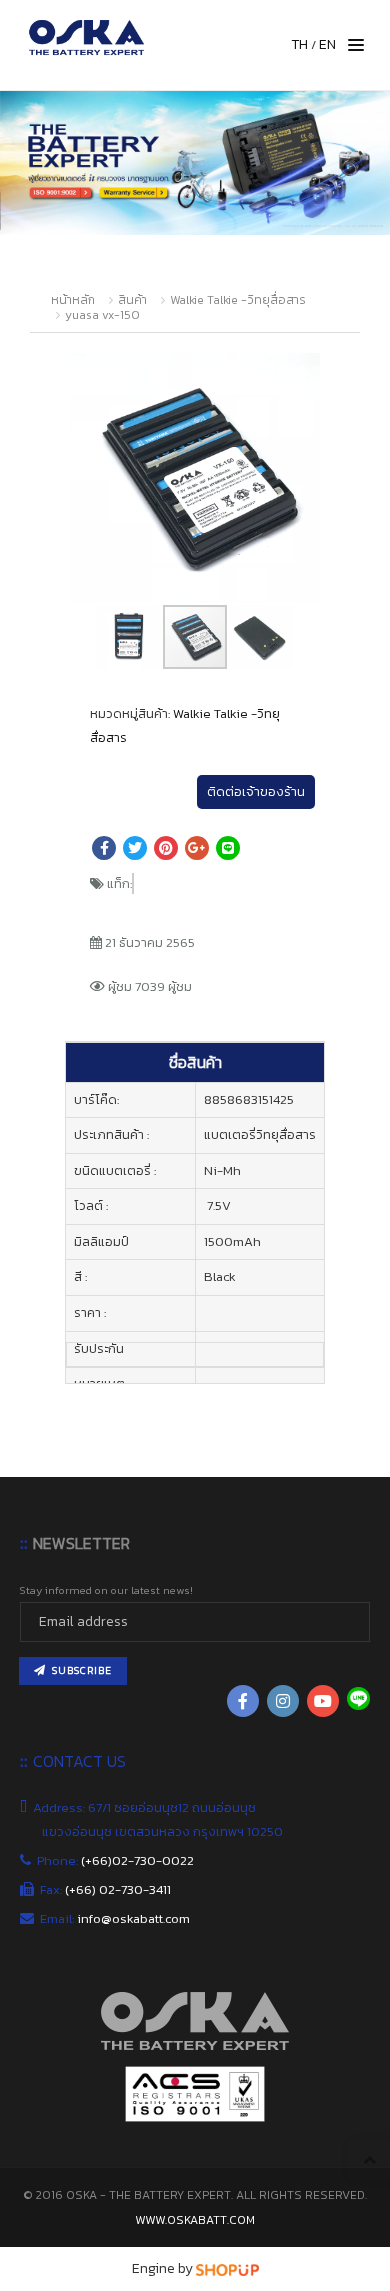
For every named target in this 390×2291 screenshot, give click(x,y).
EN (327, 44)
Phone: (118, 1860)
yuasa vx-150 (102, 315)
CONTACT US (79, 1761)
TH (299, 44)
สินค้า (132, 300)
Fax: (106, 1889)
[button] (302, 371)
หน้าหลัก (73, 300)
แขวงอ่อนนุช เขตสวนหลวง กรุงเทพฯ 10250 (164, 1831)
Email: (116, 1918)
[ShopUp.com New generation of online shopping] (227, 2268)
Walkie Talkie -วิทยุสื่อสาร (238, 300)
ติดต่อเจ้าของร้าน (256, 791)
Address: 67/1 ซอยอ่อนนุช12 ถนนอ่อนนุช (149, 1807)
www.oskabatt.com (195, 2220)
